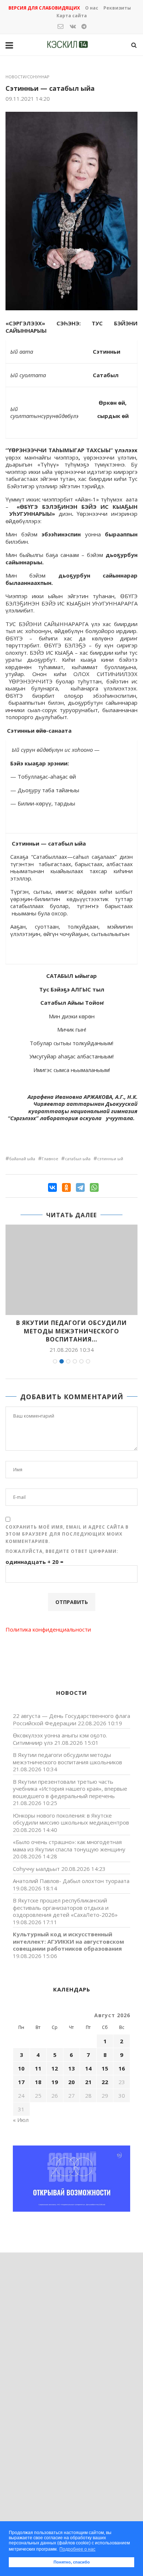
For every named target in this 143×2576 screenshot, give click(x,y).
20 (71, 2082)
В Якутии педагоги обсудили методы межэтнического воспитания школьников (67, 1758)
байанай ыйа (22, 1159)
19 (55, 2082)
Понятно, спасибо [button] (72, 2562)
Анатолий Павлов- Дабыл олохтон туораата (71, 1881)
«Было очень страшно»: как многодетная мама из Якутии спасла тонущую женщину (69, 1846)
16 (122, 2068)
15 (105, 2068)
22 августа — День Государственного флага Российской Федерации (71, 1719)
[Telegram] (80, 1187)
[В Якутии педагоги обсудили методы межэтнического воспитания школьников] (71, 1270)
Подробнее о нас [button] (77, 2549)
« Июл (21, 2120)
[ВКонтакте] (52, 1187)
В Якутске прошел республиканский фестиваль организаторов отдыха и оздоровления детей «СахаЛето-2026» (65, 1907)
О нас (92, 8)
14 (88, 2068)
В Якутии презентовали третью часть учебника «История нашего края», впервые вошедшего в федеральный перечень (70, 1789)
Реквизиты (117, 8)
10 (21, 2068)
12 (55, 2068)
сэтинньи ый (110, 1159)
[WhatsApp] (94, 1187)
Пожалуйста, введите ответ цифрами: (62, 1551)
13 (71, 2068)
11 (38, 2068)
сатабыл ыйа (78, 1159)
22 (105, 2082)
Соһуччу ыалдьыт (36, 1869)
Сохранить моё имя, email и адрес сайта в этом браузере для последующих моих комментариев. (67, 1534)
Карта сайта (72, 16)
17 (21, 2082)
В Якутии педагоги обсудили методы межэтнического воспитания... (71, 1331)
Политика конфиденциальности (48, 1629)
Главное (50, 1159)
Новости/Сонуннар (27, 77)
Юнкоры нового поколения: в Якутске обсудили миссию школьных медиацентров (71, 1819)
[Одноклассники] (66, 1187)
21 (88, 2082)
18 (38, 2082)
